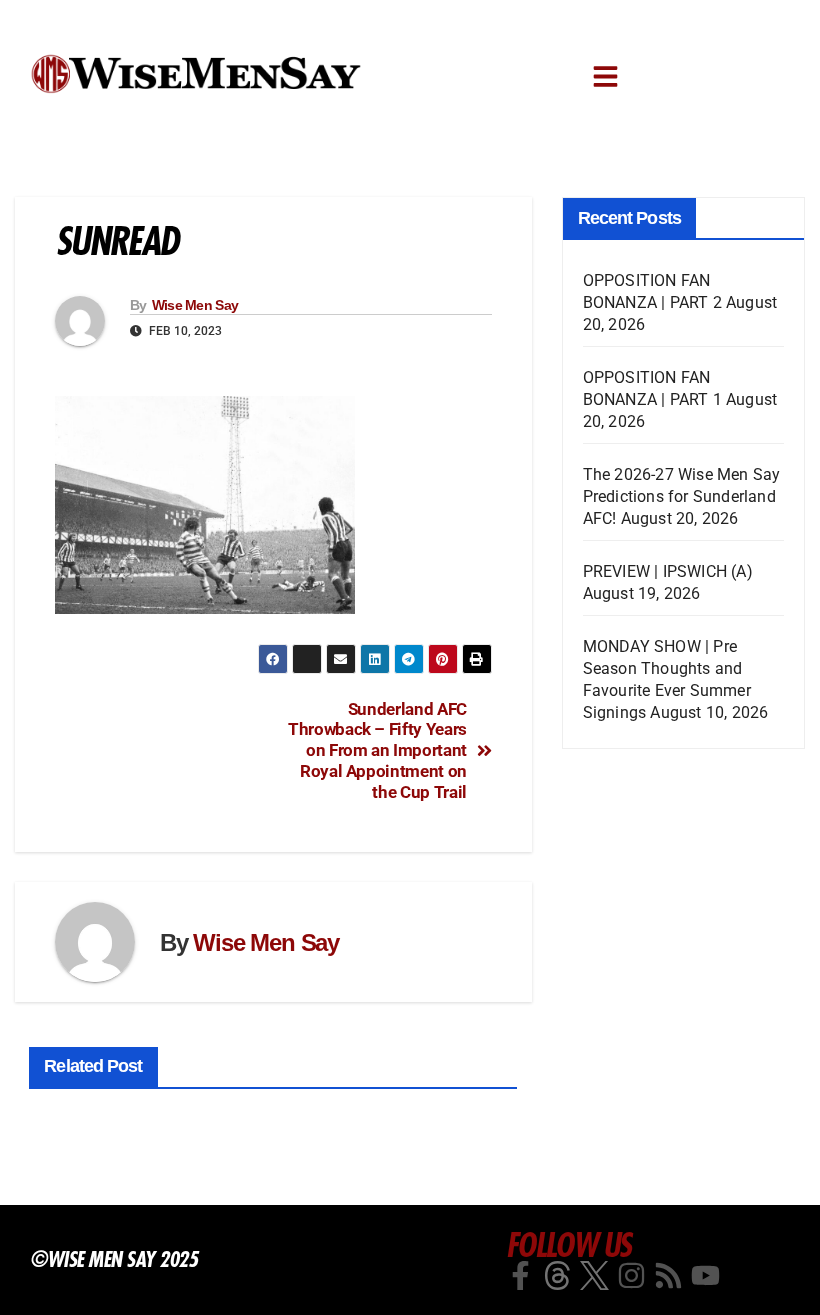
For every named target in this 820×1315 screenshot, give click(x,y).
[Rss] (668, 1275)
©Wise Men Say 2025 (113, 1259)
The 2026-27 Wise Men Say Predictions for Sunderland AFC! (682, 496)
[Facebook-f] (520, 1275)
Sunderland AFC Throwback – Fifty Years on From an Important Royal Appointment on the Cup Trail (377, 750)
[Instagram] (631, 1275)
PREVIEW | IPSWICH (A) (668, 571)
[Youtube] (705, 1275)
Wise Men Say (195, 305)
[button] (605, 76)
